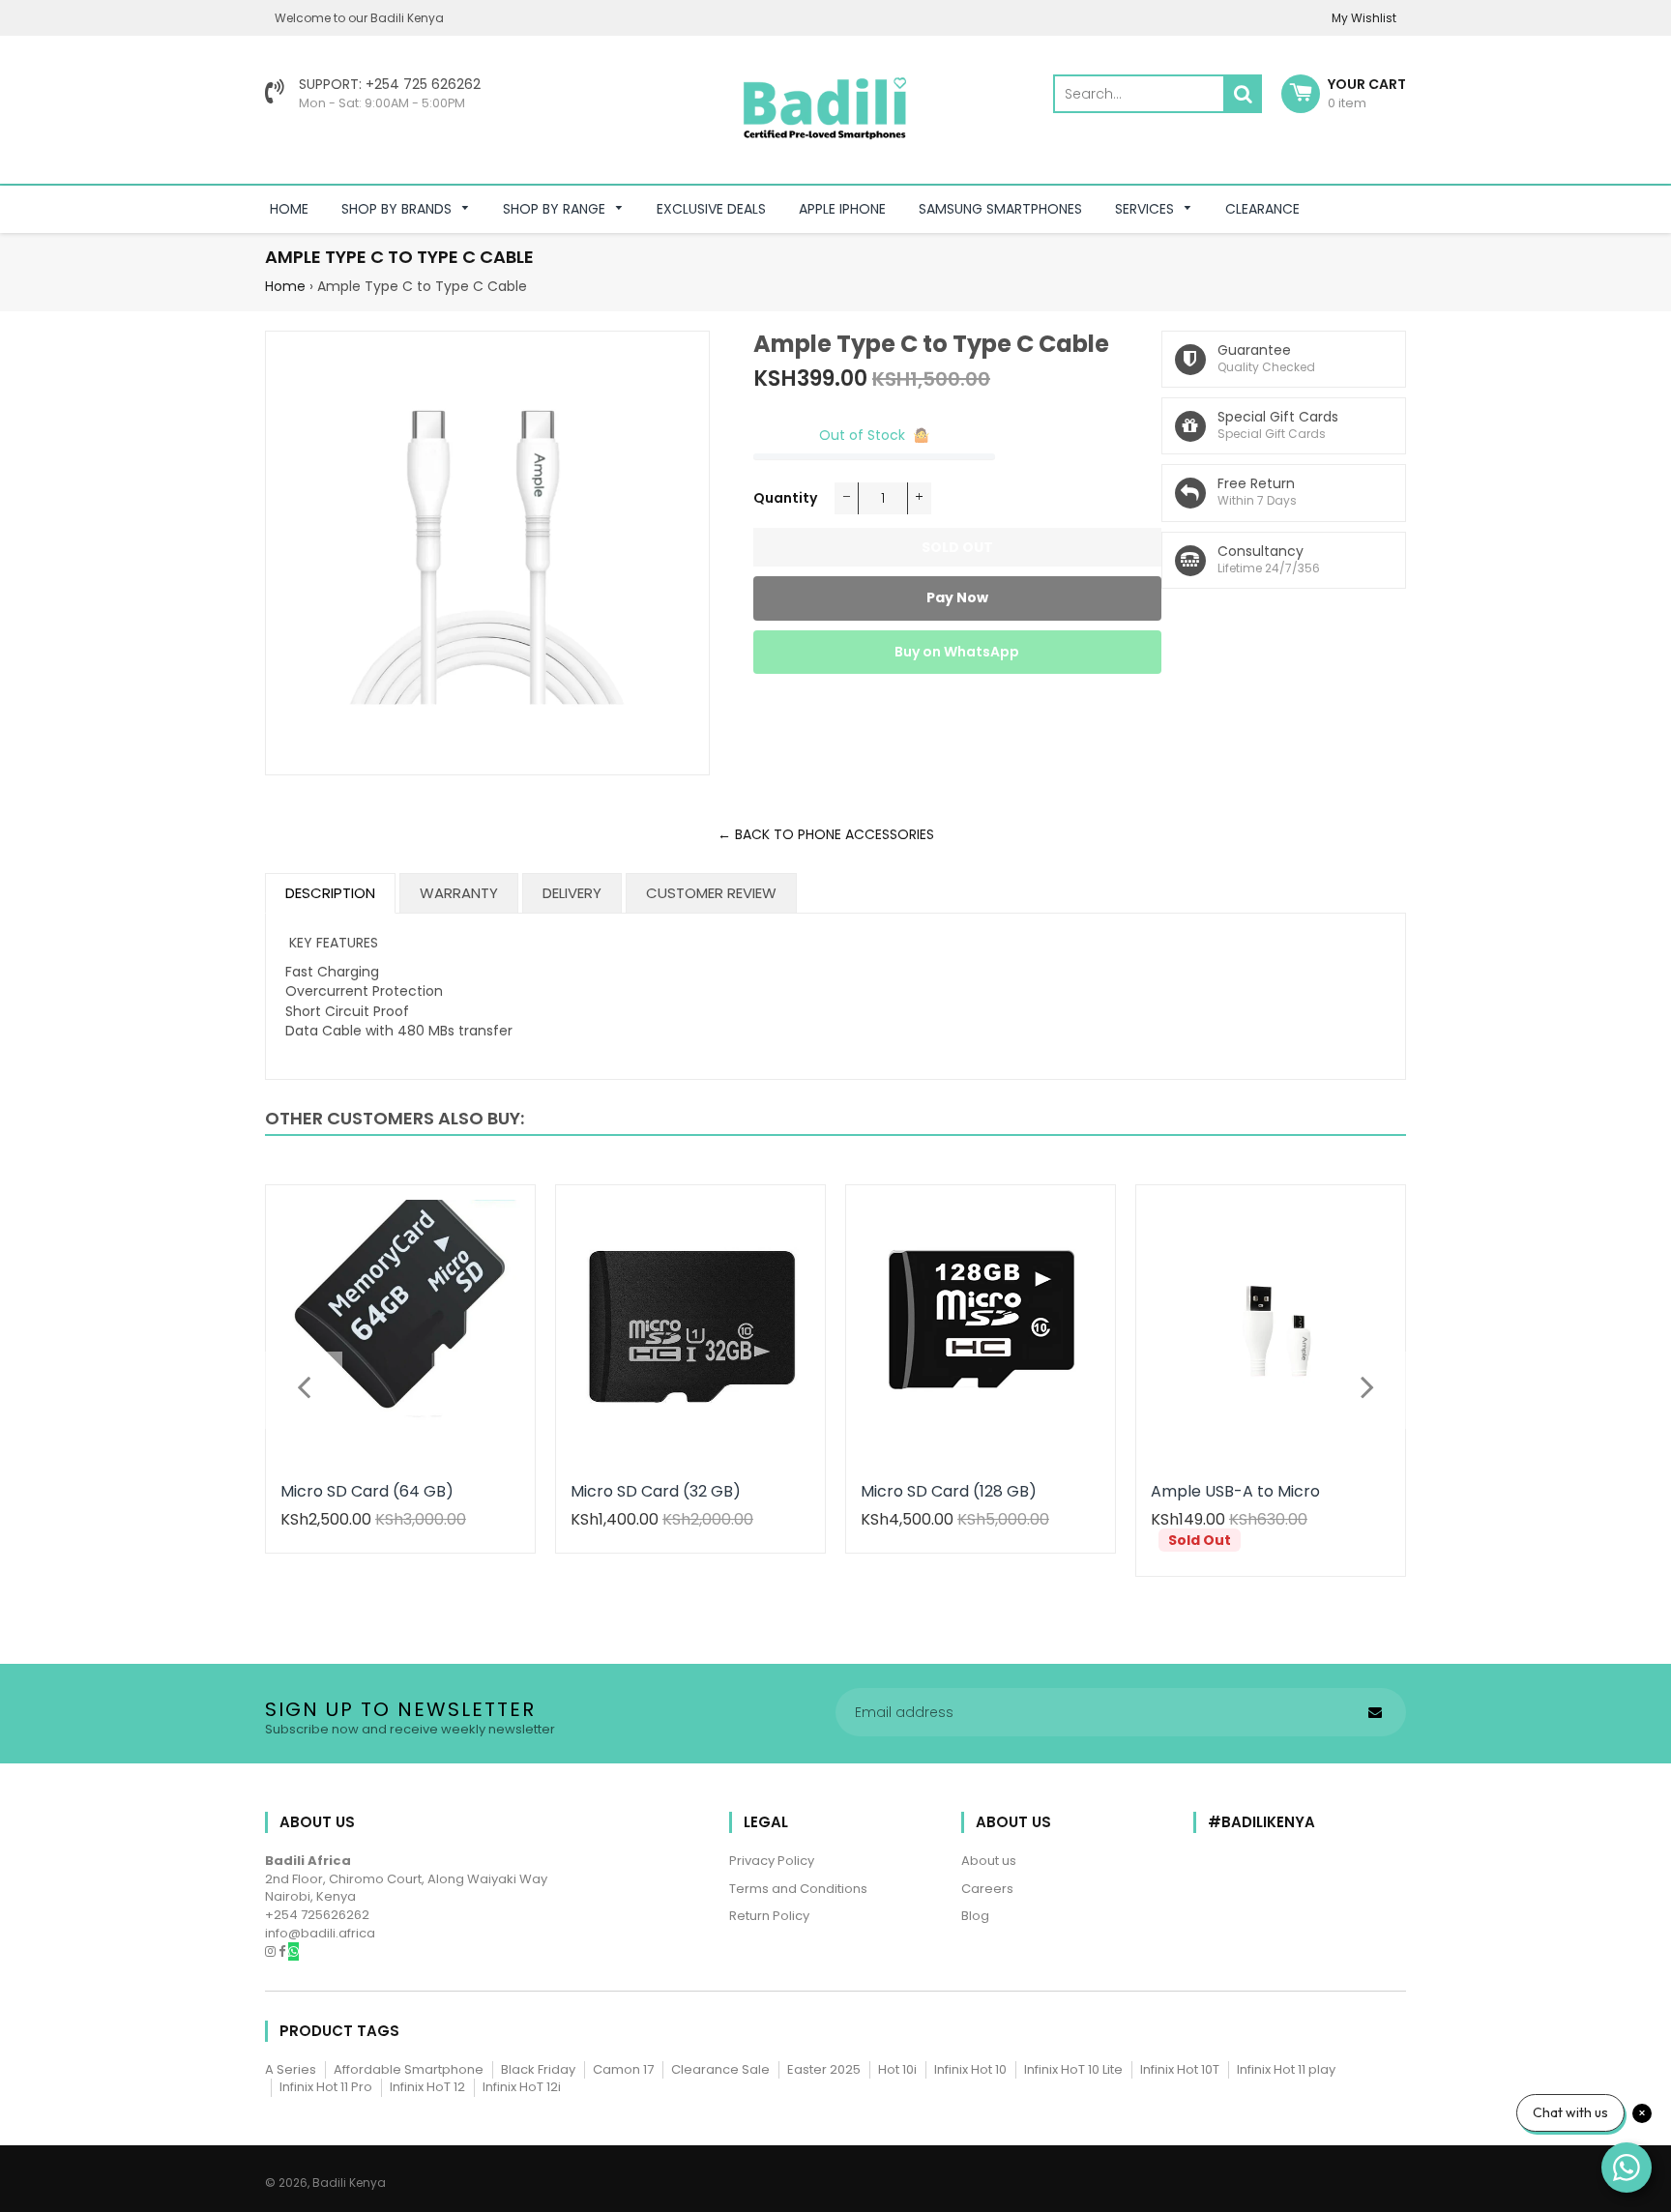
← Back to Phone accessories (826, 834)
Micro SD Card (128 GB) (949, 1491)
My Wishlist (1364, 18)
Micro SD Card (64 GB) (367, 1491)
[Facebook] (283, 1951)
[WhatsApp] (293, 1951)
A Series (291, 2069)
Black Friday (538, 2069)
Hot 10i (897, 2069)
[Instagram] (272, 1951)
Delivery (572, 893)
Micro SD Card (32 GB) (656, 1491)
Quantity (785, 498)
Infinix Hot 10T (1180, 2069)
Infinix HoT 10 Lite (1073, 2069)
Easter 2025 (824, 2069)
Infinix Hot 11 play (1286, 2069)
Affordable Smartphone (409, 2069)
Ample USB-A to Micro (1235, 1491)
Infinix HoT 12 (427, 2087)
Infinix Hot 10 (970, 2069)
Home (285, 286)
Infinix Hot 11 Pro (326, 2087)
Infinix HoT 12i (522, 2087)
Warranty (459, 893)
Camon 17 (623, 2069)
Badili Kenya (349, 2183)
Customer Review (711, 893)
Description (330, 893)
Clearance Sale (720, 2069)
